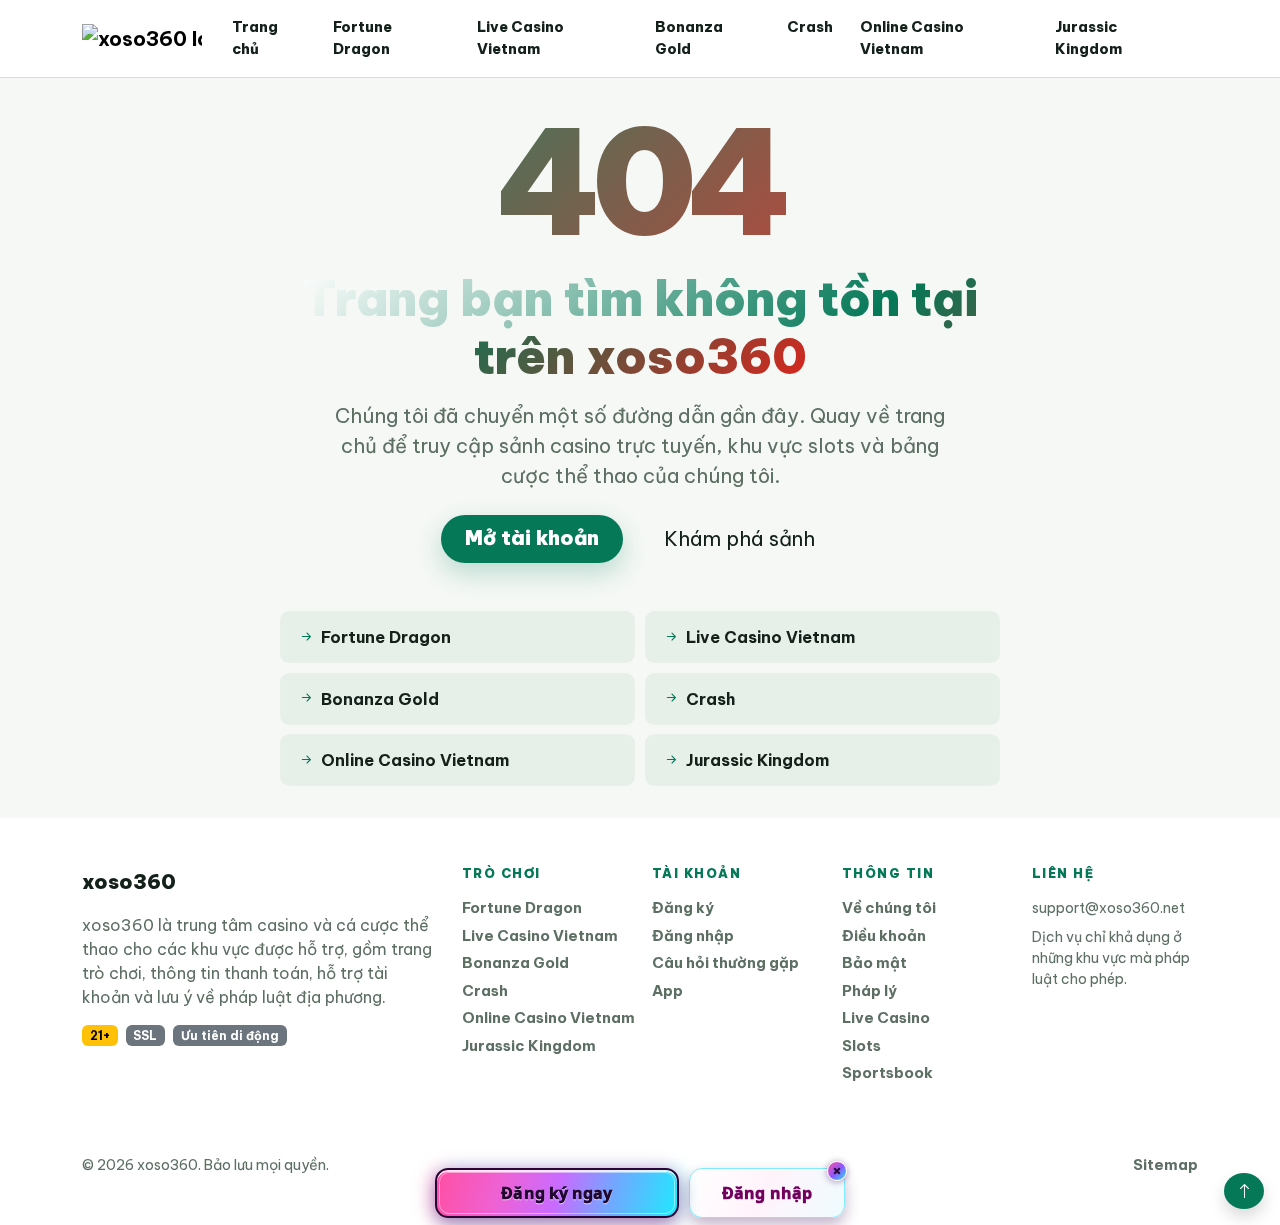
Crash (810, 27)
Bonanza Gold (689, 38)
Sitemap (1165, 1164)
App (667, 990)
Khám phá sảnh (739, 538)
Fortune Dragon (362, 38)
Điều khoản (884, 935)
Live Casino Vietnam (520, 38)
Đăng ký (683, 907)
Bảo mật (874, 962)
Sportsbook (887, 1072)
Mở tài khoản (532, 537)
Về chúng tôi (889, 907)
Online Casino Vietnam (912, 38)
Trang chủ (255, 38)
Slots (861, 1045)
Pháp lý (869, 990)
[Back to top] (1244, 1191)
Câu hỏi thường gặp (725, 962)
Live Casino (886, 1017)
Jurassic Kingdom (1088, 38)
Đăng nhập (693, 935)
